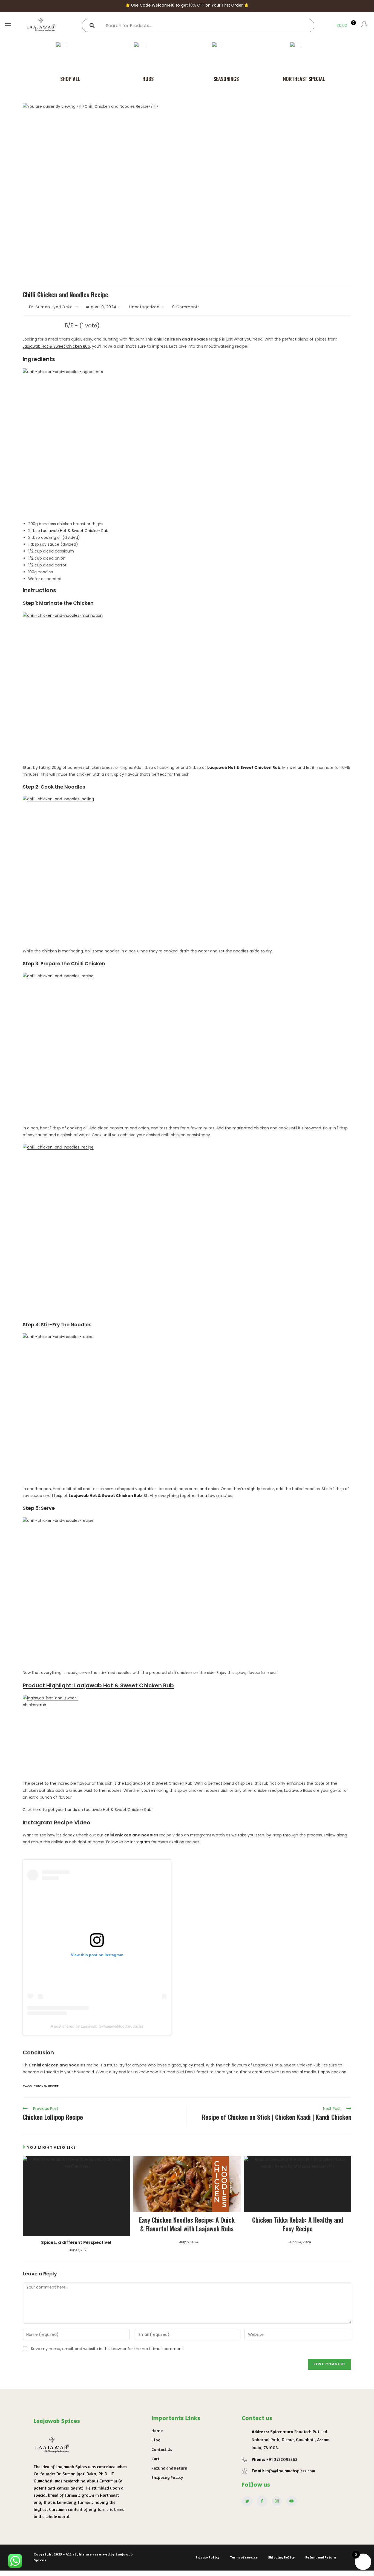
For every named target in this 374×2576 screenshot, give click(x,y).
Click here (32, 1810)
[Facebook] (262, 2501)
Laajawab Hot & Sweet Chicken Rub (56, 346)
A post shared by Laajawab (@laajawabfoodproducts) (97, 2026)
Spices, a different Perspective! (76, 2243)
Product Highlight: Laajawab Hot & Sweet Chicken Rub (98, 1685)
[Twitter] (247, 2501)
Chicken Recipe (46, 2086)
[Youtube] (292, 2501)
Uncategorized (144, 307)
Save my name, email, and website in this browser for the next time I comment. (107, 2349)
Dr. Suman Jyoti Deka (51, 307)
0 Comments (186, 307)
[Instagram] (277, 2501)
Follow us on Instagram (128, 1842)
